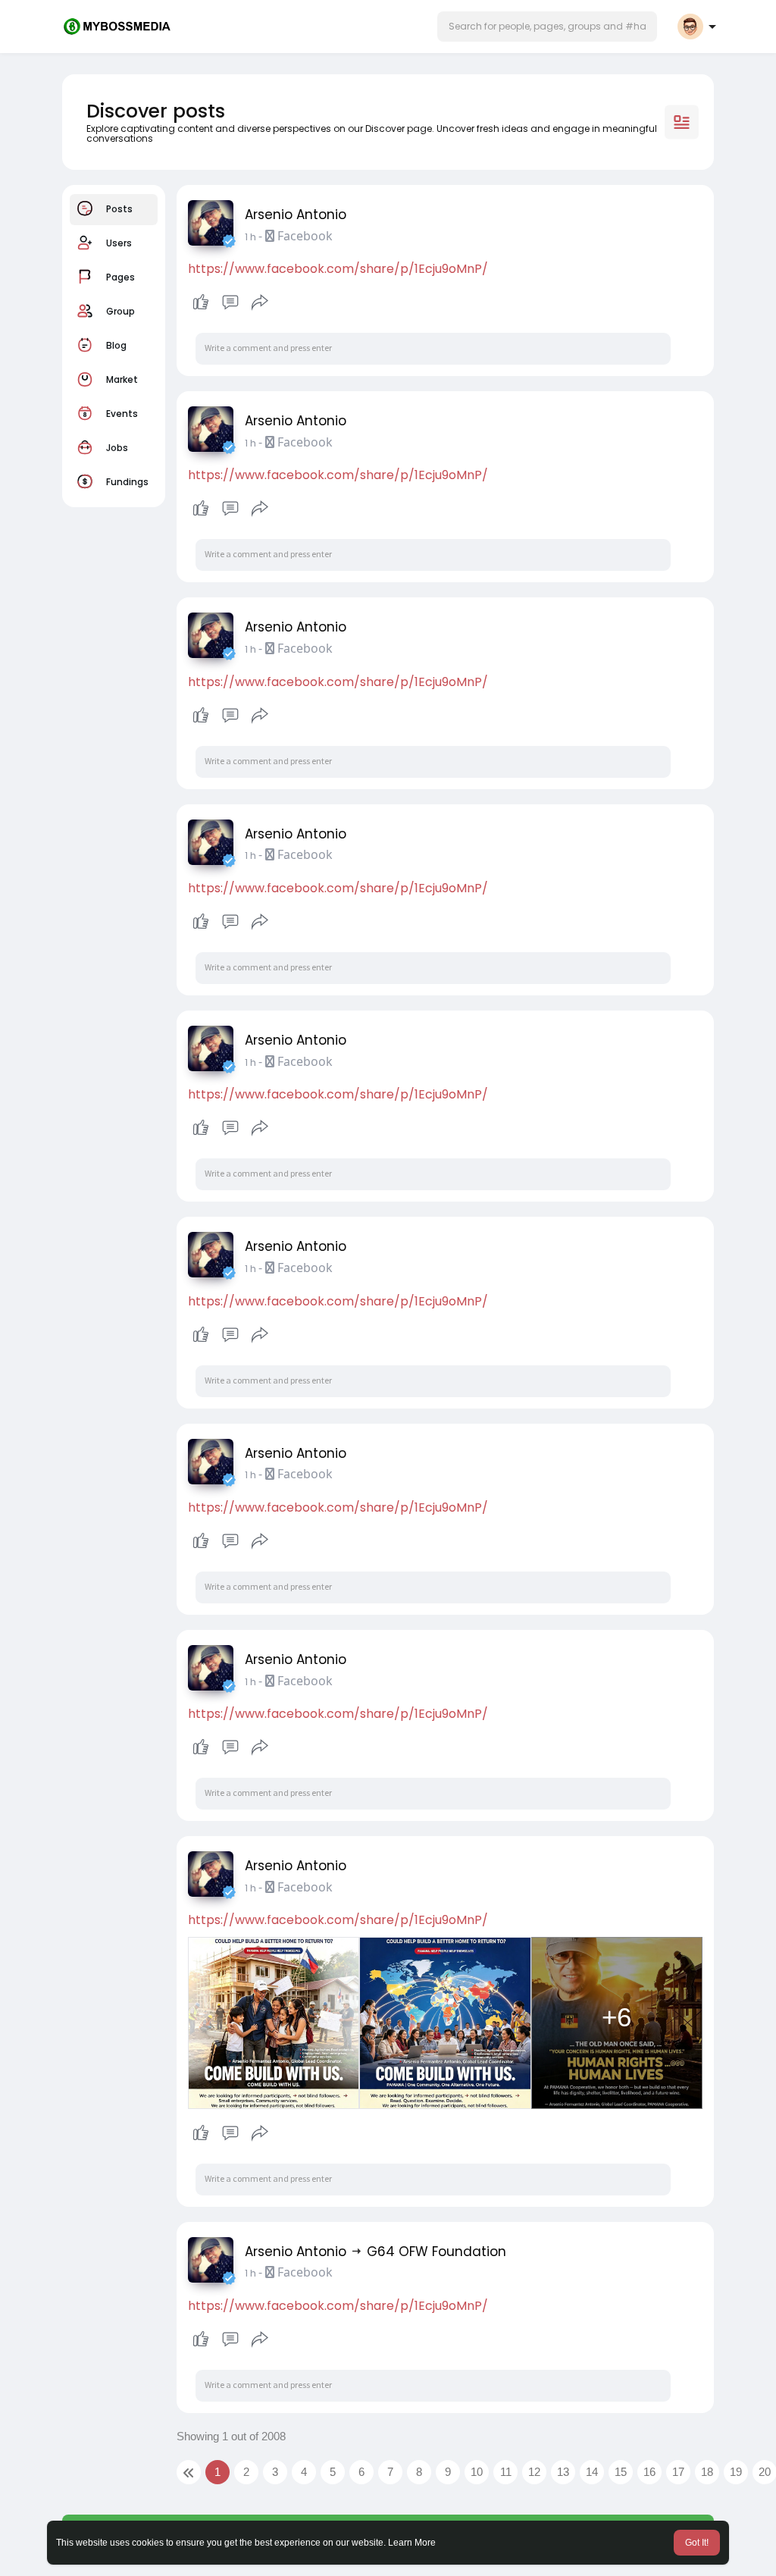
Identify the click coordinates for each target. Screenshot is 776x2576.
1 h (250, 237)
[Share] (260, 302)
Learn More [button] (412, 2543)
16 (649, 2472)
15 (621, 2472)
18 (707, 2472)
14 (592, 2472)
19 (736, 2472)
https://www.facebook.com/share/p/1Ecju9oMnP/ (338, 269)
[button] (547, 27)
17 (678, 2472)
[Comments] (230, 302)
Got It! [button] (697, 2543)
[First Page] (189, 2472)
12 (534, 2472)
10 (477, 2472)
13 (563, 2472)
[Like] (230, 302)
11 (506, 2472)
